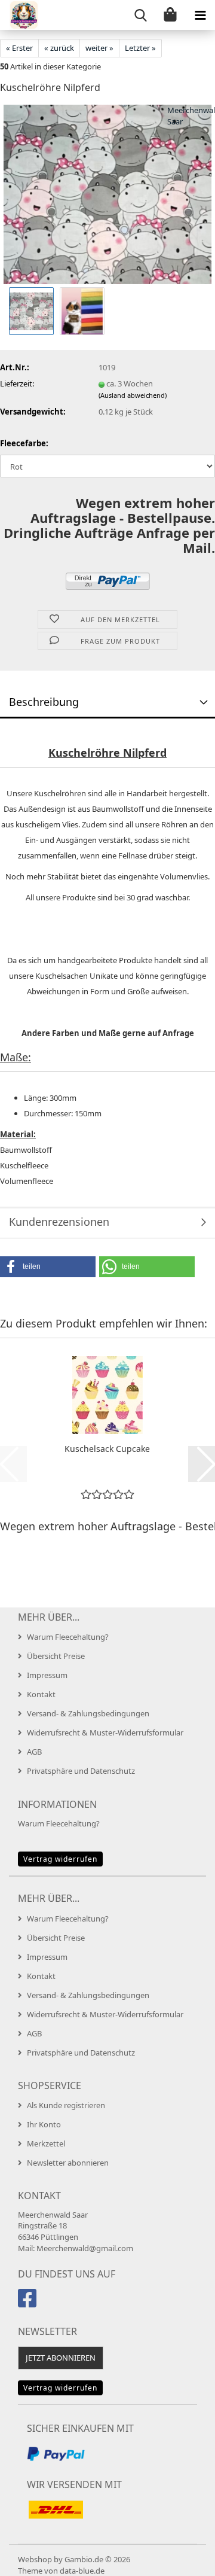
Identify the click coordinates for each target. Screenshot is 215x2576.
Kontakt (41, 1694)
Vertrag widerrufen (60, 1859)
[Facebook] (29, 2303)
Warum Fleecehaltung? (68, 1637)
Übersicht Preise (56, 1656)
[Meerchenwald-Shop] (19, 15)
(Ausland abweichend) (133, 395)
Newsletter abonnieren (68, 2163)
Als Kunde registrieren (66, 2105)
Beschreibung (44, 702)
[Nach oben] (182, 2558)
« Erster (19, 48)
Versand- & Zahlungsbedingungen (88, 1713)
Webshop (35, 2559)
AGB (34, 1752)
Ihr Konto (44, 2124)
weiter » (99, 48)
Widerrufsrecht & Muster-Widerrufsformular (105, 1732)
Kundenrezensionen (59, 1222)
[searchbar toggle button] (140, 15)
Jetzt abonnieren (61, 2358)
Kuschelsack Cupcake (107, 1449)
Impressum (47, 1675)
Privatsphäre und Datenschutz (81, 1771)
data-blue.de (82, 2571)
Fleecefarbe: (24, 443)
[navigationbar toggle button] (200, 15)
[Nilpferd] (107, 194)
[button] (48, 1267)
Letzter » (140, 48)
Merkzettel (46, 2143)
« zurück (59, 48)
